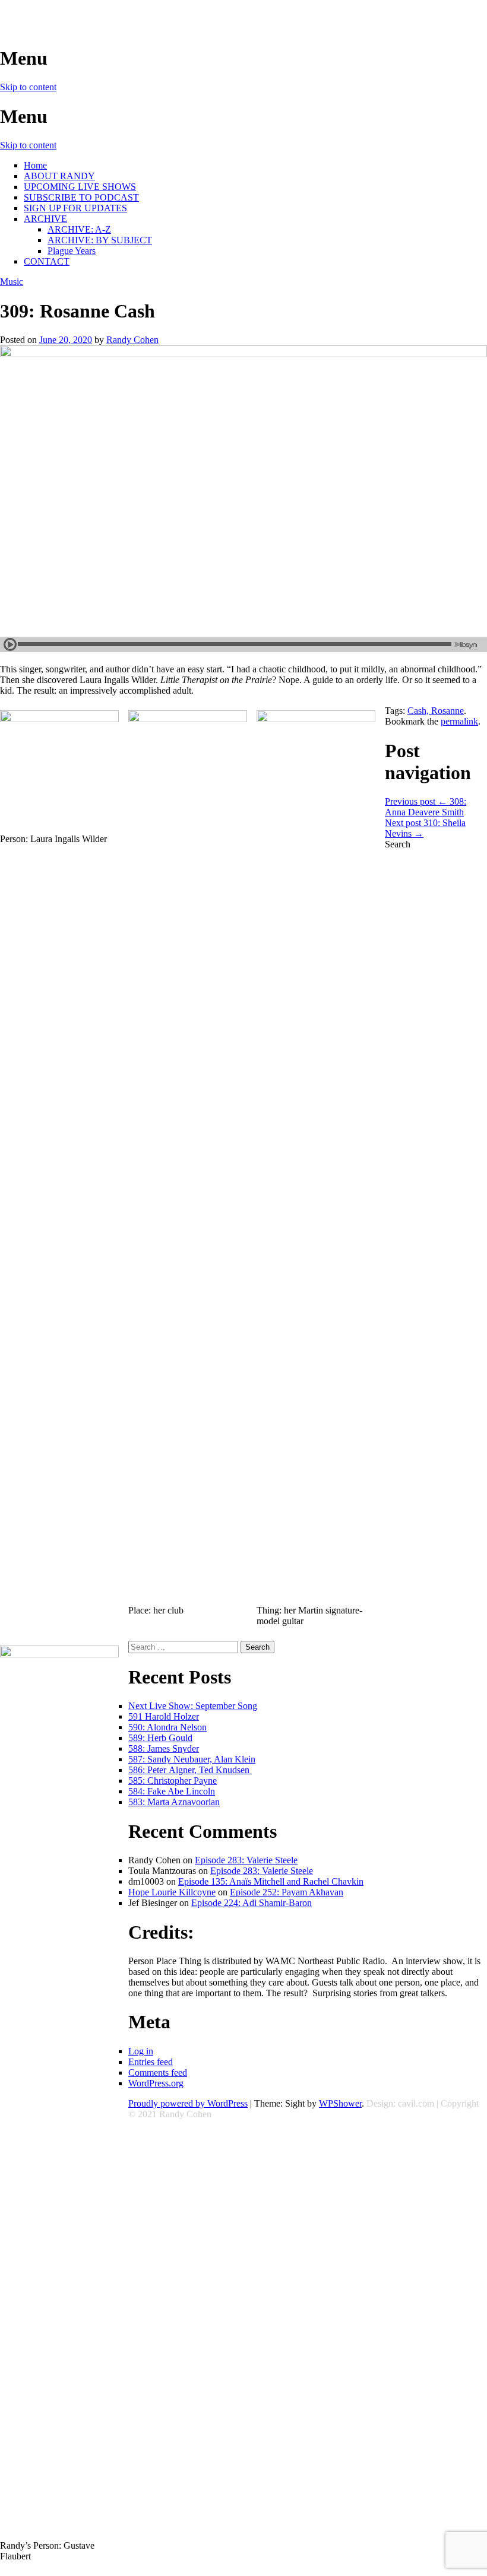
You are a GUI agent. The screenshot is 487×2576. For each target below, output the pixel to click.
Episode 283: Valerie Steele (246, 1860)
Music (12, 282)
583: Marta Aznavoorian (174, 1802)
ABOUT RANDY (59, 176)
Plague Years (72, 251)
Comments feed (158, 2072)
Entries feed (151, 2062)
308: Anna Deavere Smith (426, 807)
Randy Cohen (132, 340)
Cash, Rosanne (436, 711)
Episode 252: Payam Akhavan (287, 1892)
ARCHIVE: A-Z (79, 229)
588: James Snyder (164, 1748)
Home (35, 165)
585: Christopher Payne (173, 1781)
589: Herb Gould (160, 1738)
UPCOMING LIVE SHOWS (80, 187)
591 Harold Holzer (164, 1716)
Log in (141, 2051)
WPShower (340, 2103)
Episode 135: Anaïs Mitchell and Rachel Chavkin (271, 1881)
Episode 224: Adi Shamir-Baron (252, 1903)
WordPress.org (156, 2083)
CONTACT (47, 261)
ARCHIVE (45, 219)
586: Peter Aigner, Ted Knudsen (190, 1770)
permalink (459, 721)
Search (398, 844)
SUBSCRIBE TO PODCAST (81, 197)
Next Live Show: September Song (193, 1706)
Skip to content (28, 87)
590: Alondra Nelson (167, 1727)
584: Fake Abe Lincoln (172, 1791)
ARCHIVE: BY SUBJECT (100, 240)
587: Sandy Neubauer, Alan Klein (192, 1759)
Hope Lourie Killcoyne (172, 1892)
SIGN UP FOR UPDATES (75, 208)
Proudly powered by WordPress (188, 2103)
